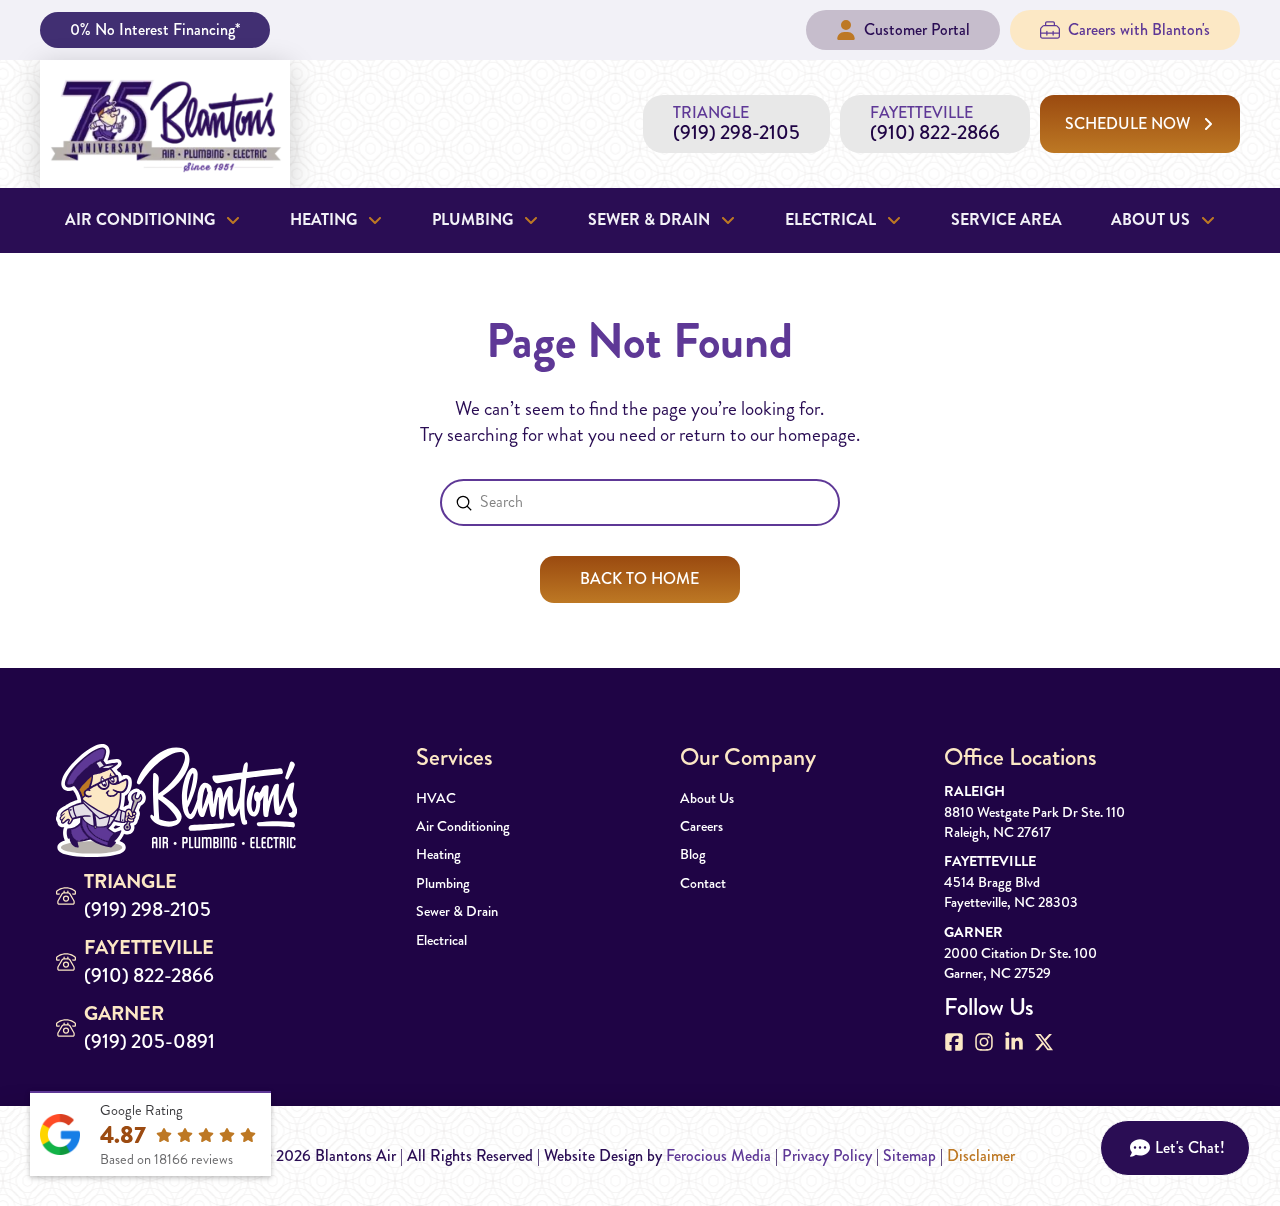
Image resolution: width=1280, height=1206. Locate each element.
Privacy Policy (827, 1155)
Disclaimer (981, 1155)
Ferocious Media (718, 1155)
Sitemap (909, 1155)
